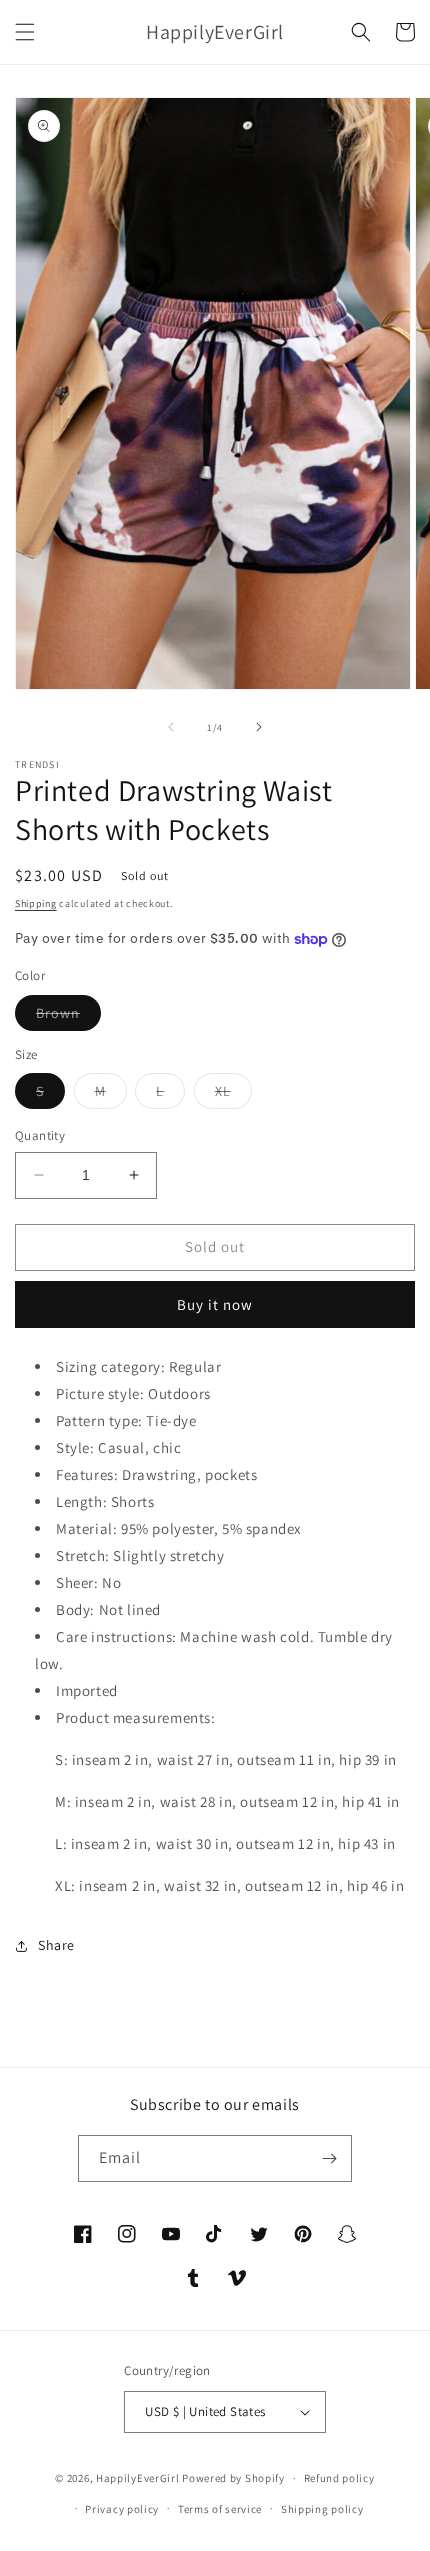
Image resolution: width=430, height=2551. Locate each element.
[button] (25, 32)
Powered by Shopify (233, 2478)
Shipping (36, 903)
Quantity (40, 1135)
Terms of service (220, 2509)
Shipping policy (322, 2509)
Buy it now (215, 1304)
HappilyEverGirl (138, 2478)
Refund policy (339, 2478)
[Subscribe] (329, 2158)
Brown (68, 1017)
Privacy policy (122, 2509)
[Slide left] (171, 727)
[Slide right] (259, 727)
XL (233, 1095)
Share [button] (56, 1945)
